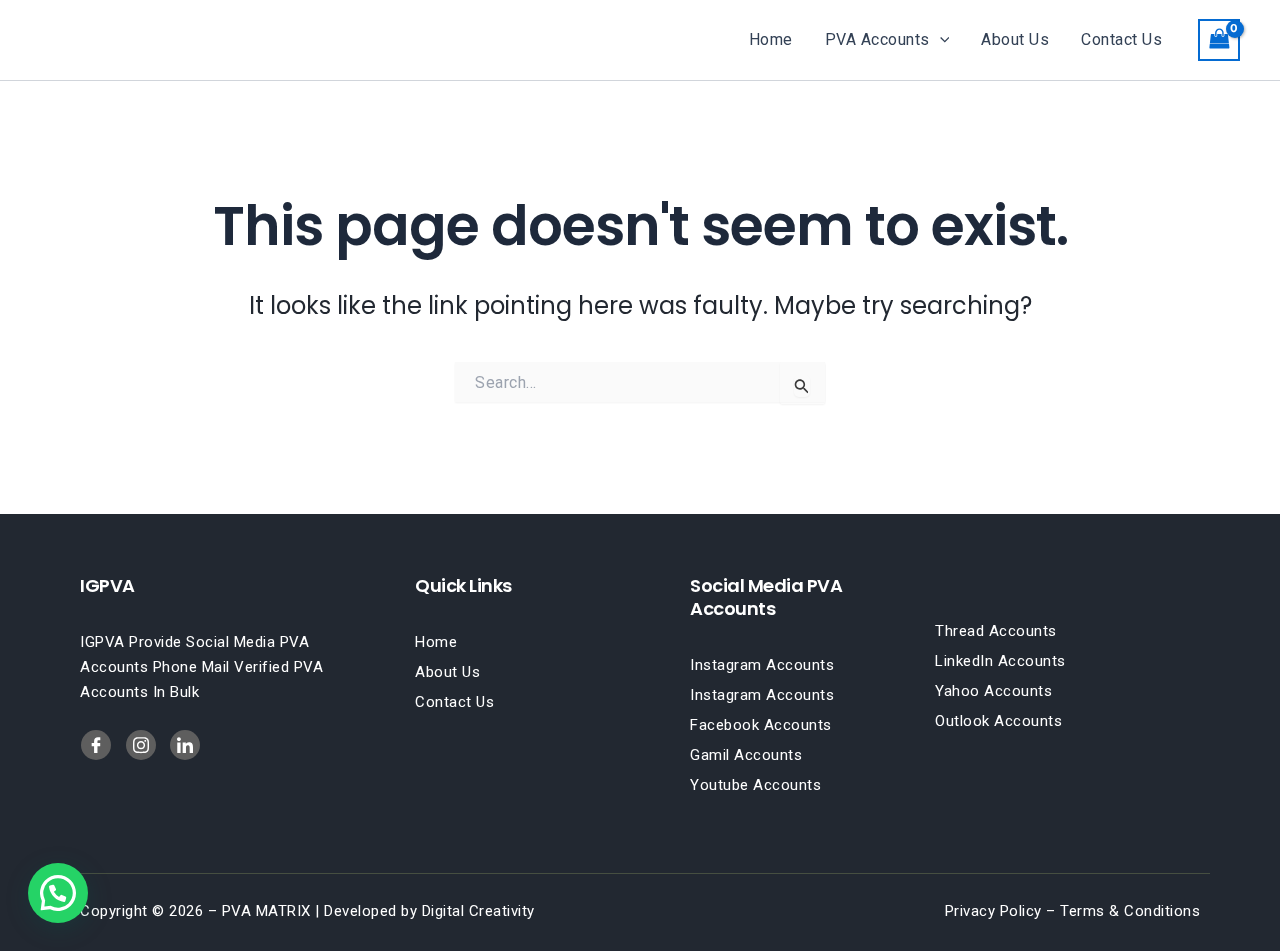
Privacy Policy (993, 911)
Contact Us (1121, 39)
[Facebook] (96, 745)
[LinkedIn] (141, 745)
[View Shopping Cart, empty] (1219, 39)
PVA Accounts (877, 39)
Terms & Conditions (1130, 911)
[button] (940, 40)
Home (771, 39)
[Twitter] (185, 745)
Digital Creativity (478, 911)
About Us (1015, 39)
